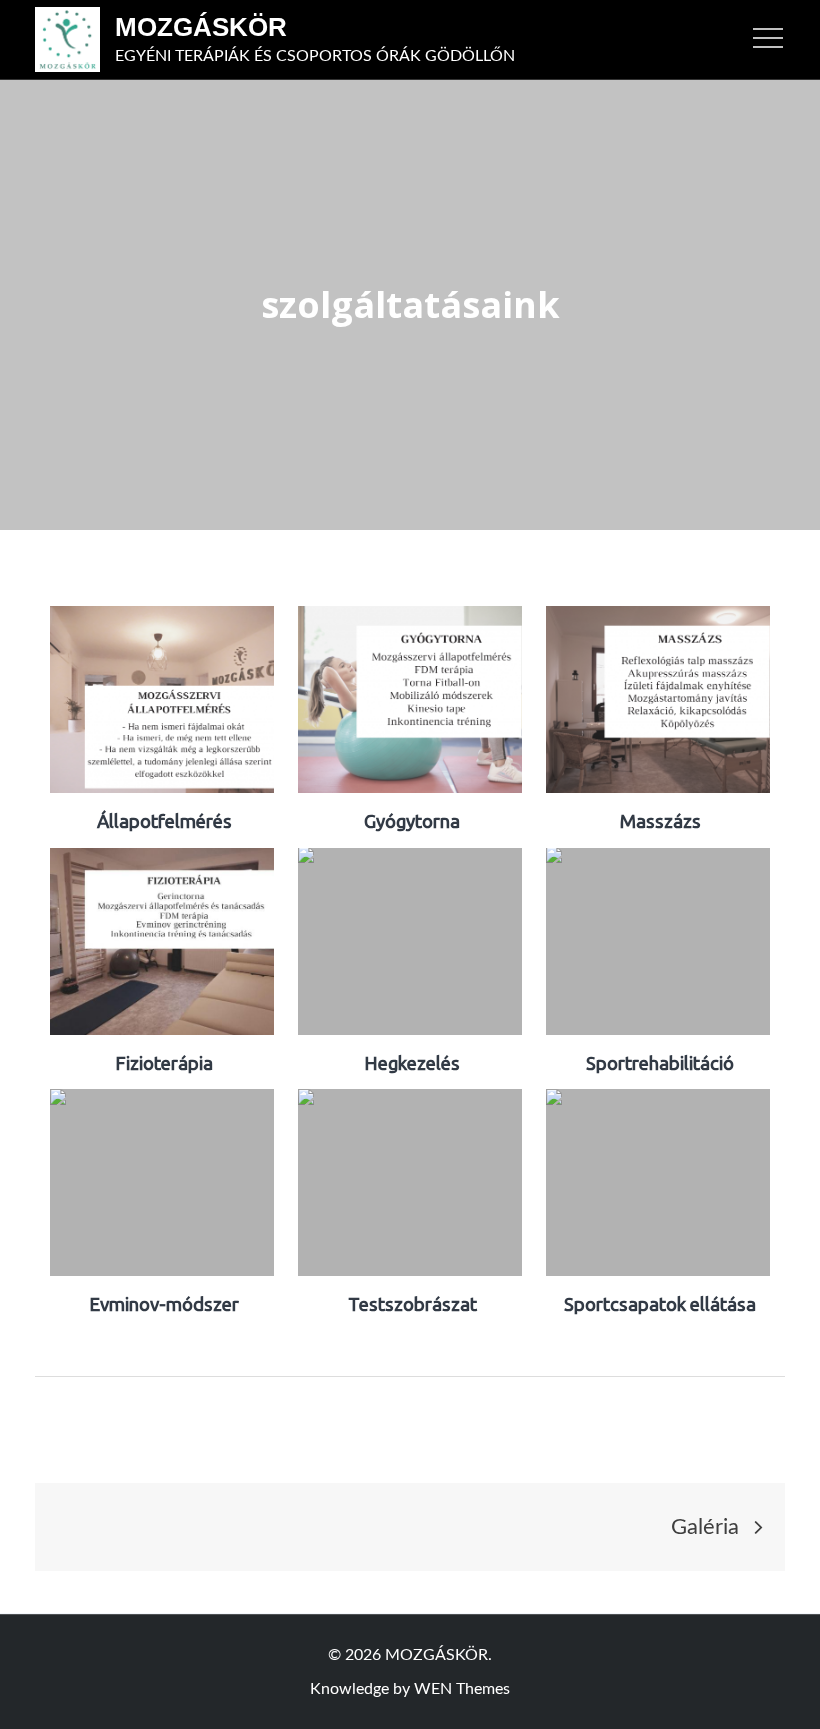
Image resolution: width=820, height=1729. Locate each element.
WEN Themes (462, 1689)
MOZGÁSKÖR (201, 27)
